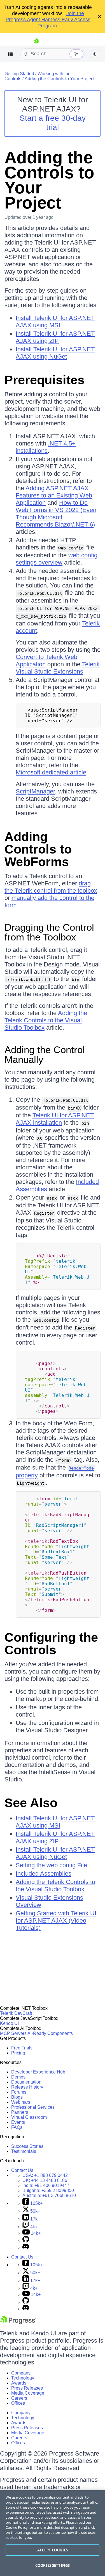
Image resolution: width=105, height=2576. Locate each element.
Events (18, 2122)
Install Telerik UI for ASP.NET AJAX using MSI (55, 322)
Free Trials (22, 2048)
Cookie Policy (17, 2527)
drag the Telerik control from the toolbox (51, 887)
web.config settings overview (57, 559)
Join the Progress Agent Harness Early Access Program (48, 20)
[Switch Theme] (95, 54)
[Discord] (26, 2247)
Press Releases (27, 2388)
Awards (19, 2383)
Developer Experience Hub (38, 2072)
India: (46, 2185)
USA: (45, 2175)
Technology (23, 2378)
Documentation (26, 2082)
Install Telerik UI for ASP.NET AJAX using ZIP (55, 337)
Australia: (49, 2195)
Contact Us (22, 2170)
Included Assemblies (44, 1874)
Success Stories (27, 2146)
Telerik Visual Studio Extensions (58, 668)
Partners (20, 2112)
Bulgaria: (48, 2190)
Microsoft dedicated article (51, 772)
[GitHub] (26, 2241)
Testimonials (24, 2151)
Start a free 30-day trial (53, 123)
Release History (27, 2087)
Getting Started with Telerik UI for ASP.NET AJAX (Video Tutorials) (56, 1920)
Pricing (18, 2053)
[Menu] (11, 54)
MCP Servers (13, 2033)
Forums (19, 2092)
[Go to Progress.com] (18, 2323)
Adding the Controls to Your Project (60, 79)
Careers (19, 2398)
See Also (31, 1803)
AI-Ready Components (50, 2033)
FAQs (17, 2127)
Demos (18, 2077)
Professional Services (33, 2107)
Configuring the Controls (51, 1644)
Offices (18, 2403)
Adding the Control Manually (45, 1054)
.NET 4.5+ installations (46, 447)
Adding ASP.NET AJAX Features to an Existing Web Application (54, 495)
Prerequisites (45, 380)
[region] (53, 2533)
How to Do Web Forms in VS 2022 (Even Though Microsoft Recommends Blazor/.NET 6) (56, 514)
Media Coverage (28, 2393)
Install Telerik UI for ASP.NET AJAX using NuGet (55, 353)
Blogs (17, 2097)
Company (21, 2373)
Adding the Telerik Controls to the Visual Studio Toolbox (46, 1020)
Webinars (21, 2102)
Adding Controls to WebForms (38, 849)
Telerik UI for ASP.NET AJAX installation (55, 1119)
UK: (45, 2180)
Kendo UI (9, 2023)
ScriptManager (35, 791)
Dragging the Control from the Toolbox (49, 932)
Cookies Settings (53, 2565)
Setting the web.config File (51, 1865)
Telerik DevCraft (16, 2013)
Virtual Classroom (29, 2117)
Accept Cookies (53, 2550)
